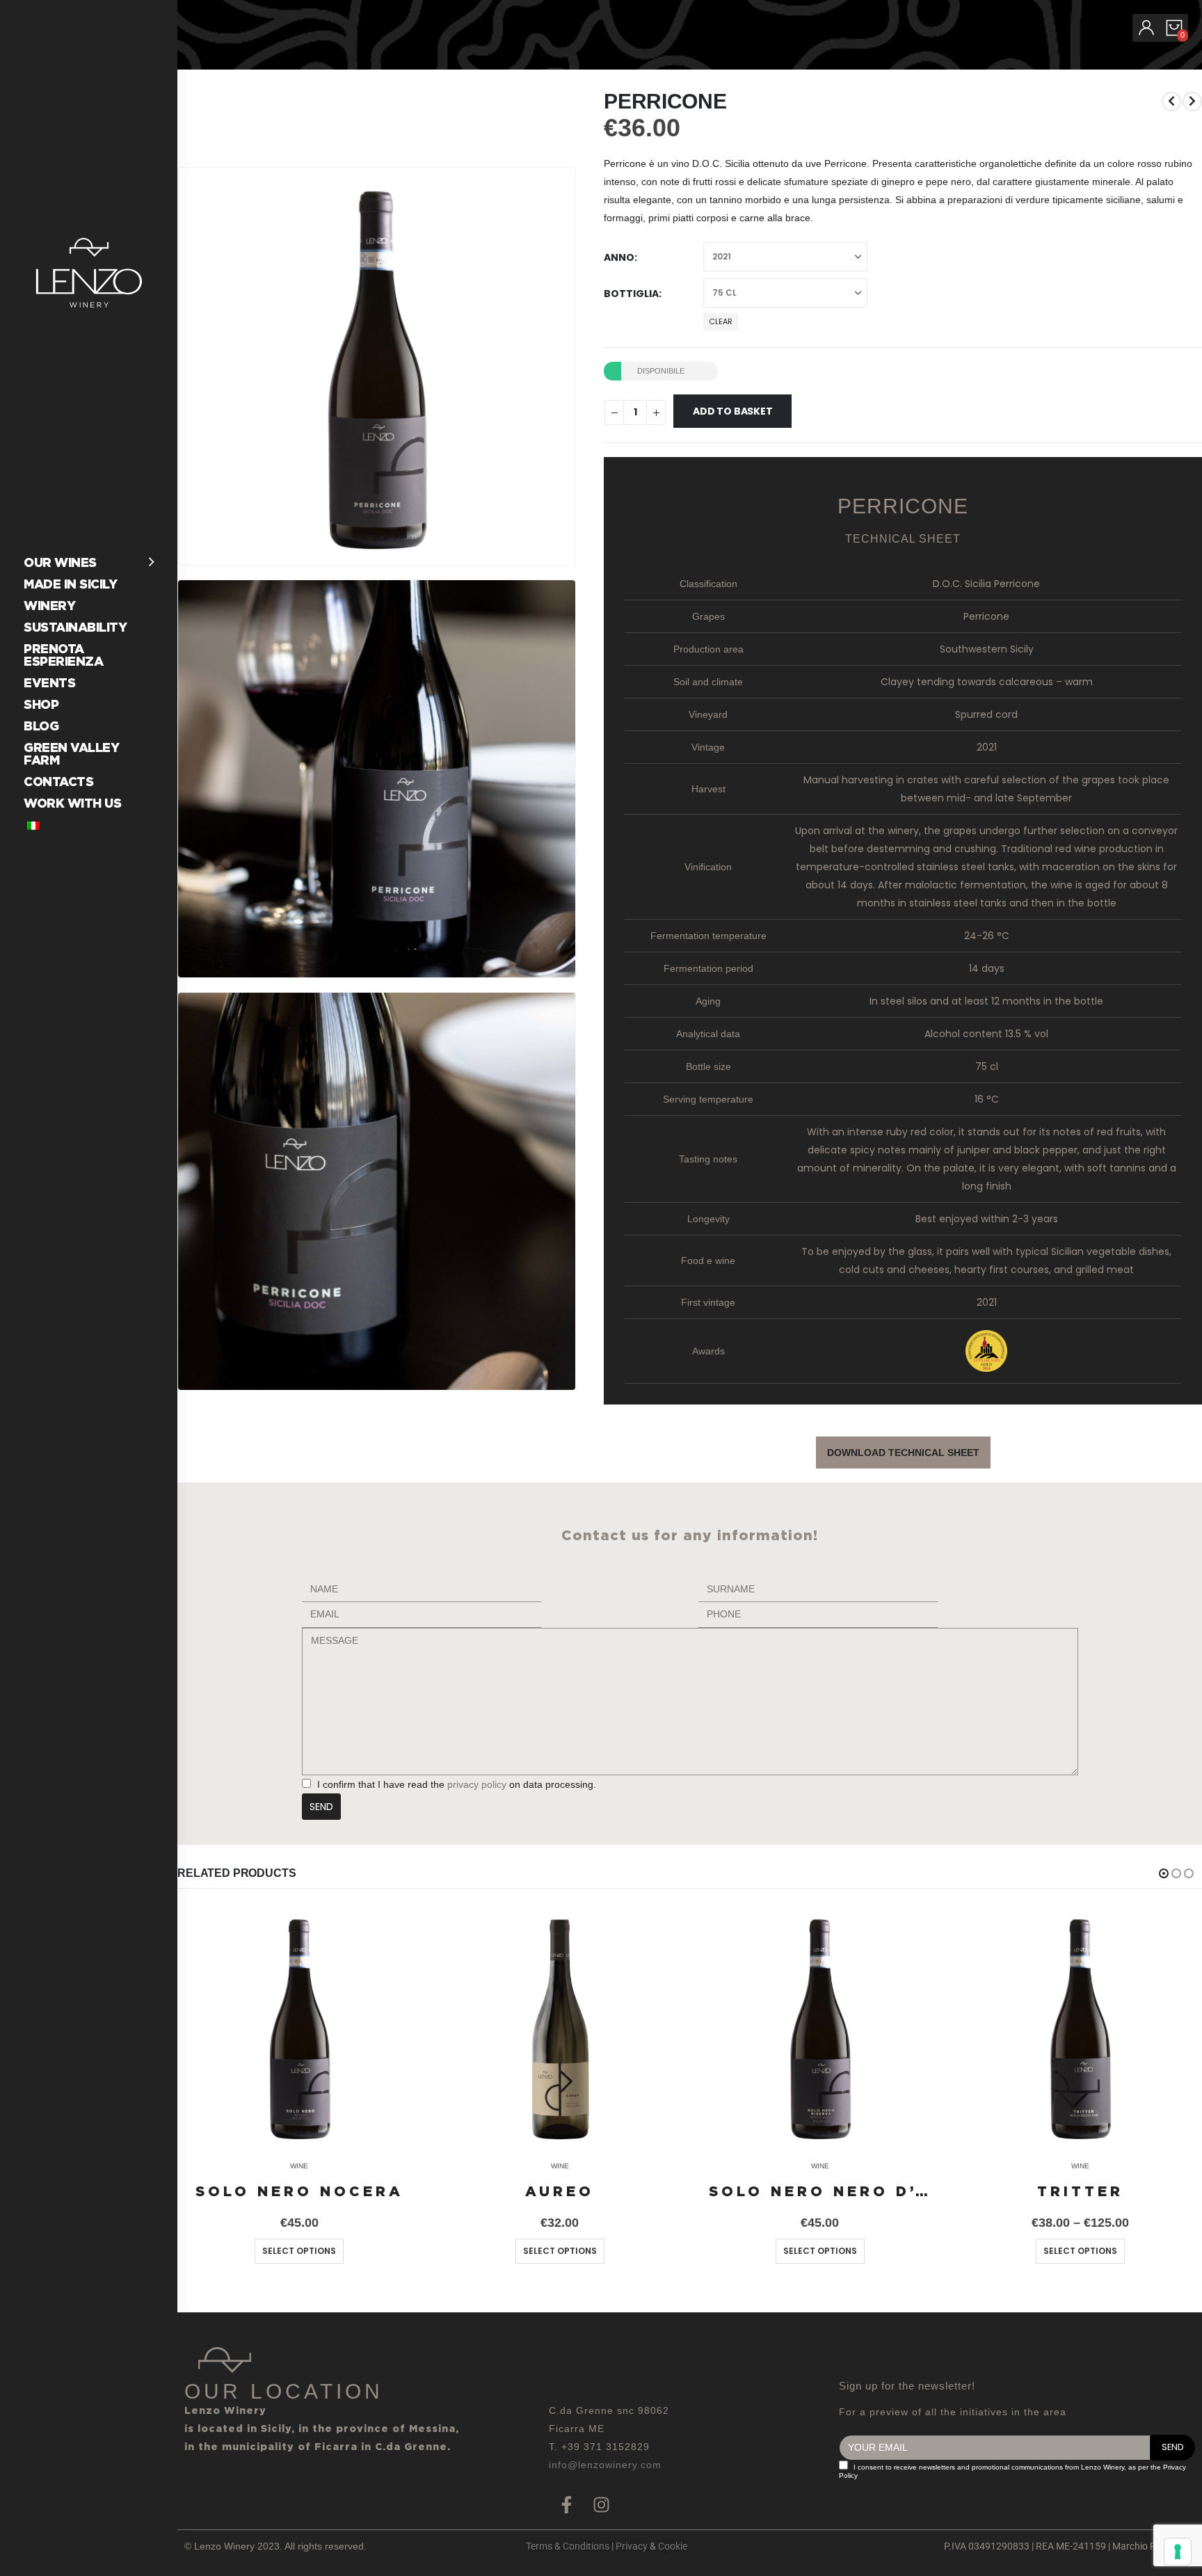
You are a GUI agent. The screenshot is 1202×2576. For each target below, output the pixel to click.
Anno (619, 257)
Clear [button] (721, 321)
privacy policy (475, 1784)
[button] (562, 552)
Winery (49, 606)
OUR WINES (60, 562)
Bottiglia (631, 294)
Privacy (632, 2546)
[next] (1192, 102)
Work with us (72, 803)
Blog (41, 726)
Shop (41, 704)
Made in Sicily (70, 584)
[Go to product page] (299, 2027)
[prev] (1171, 102)
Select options (299, 2251)
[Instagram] (601, 2505)
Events (49, 683)
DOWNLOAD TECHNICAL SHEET (903, 1453)
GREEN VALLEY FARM (71, 754)
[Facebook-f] (566, 2505)
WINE (299, 2166)
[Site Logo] (89, 273)
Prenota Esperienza (63, 655)
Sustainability (75, 627)
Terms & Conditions (568, 2546)
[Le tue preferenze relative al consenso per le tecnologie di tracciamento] (1178, 2552)
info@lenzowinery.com (605, 2465)
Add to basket (732, 411)
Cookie (673, 2546)
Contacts (58, 782)
